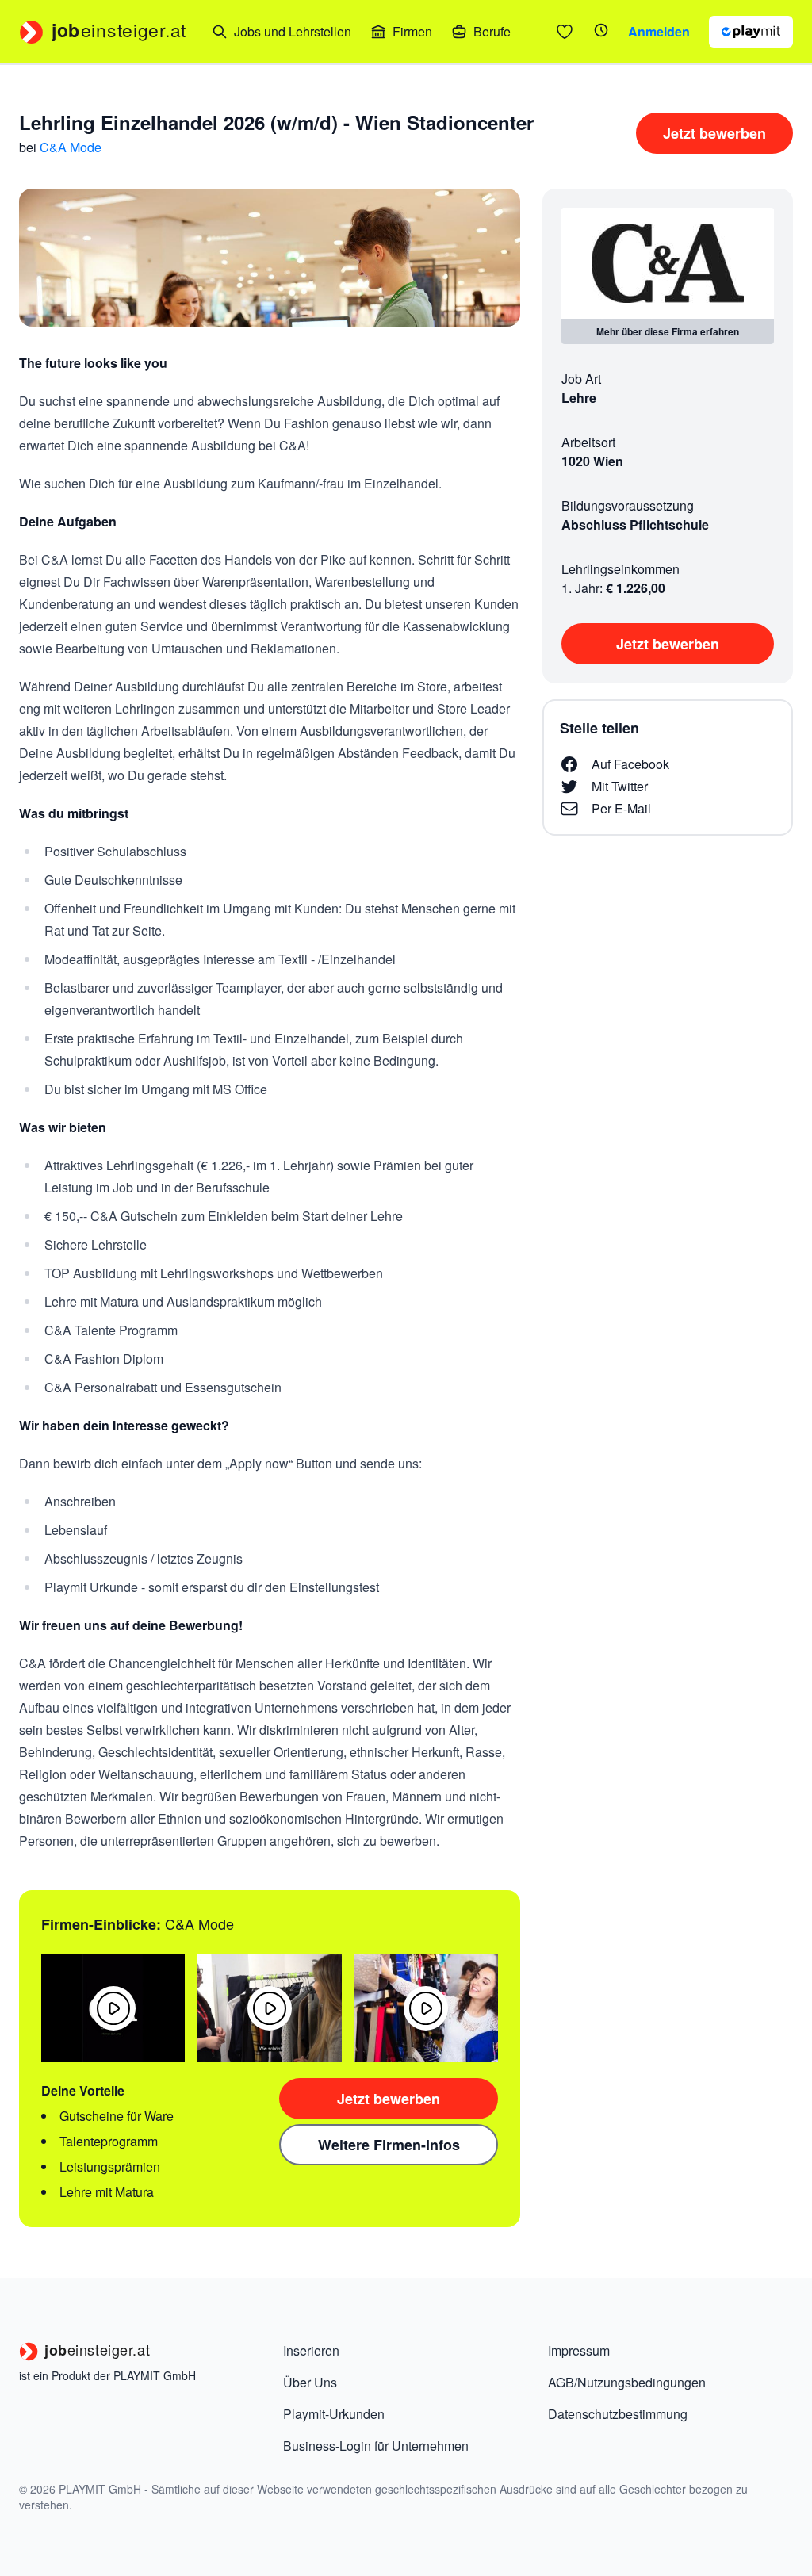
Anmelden (659, 31)
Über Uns (310, 2382)
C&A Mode (71, 147)
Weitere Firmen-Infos (389, 2145)
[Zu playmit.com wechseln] (751, 32)
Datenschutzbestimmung (618, 2414)
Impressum (579, 2350)
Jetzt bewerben (714, 133)
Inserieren (311, 2350)
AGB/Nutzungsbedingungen (627, 2382)
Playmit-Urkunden (334, 2414)
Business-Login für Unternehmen (376, 2446)
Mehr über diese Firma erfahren (668, 331)
